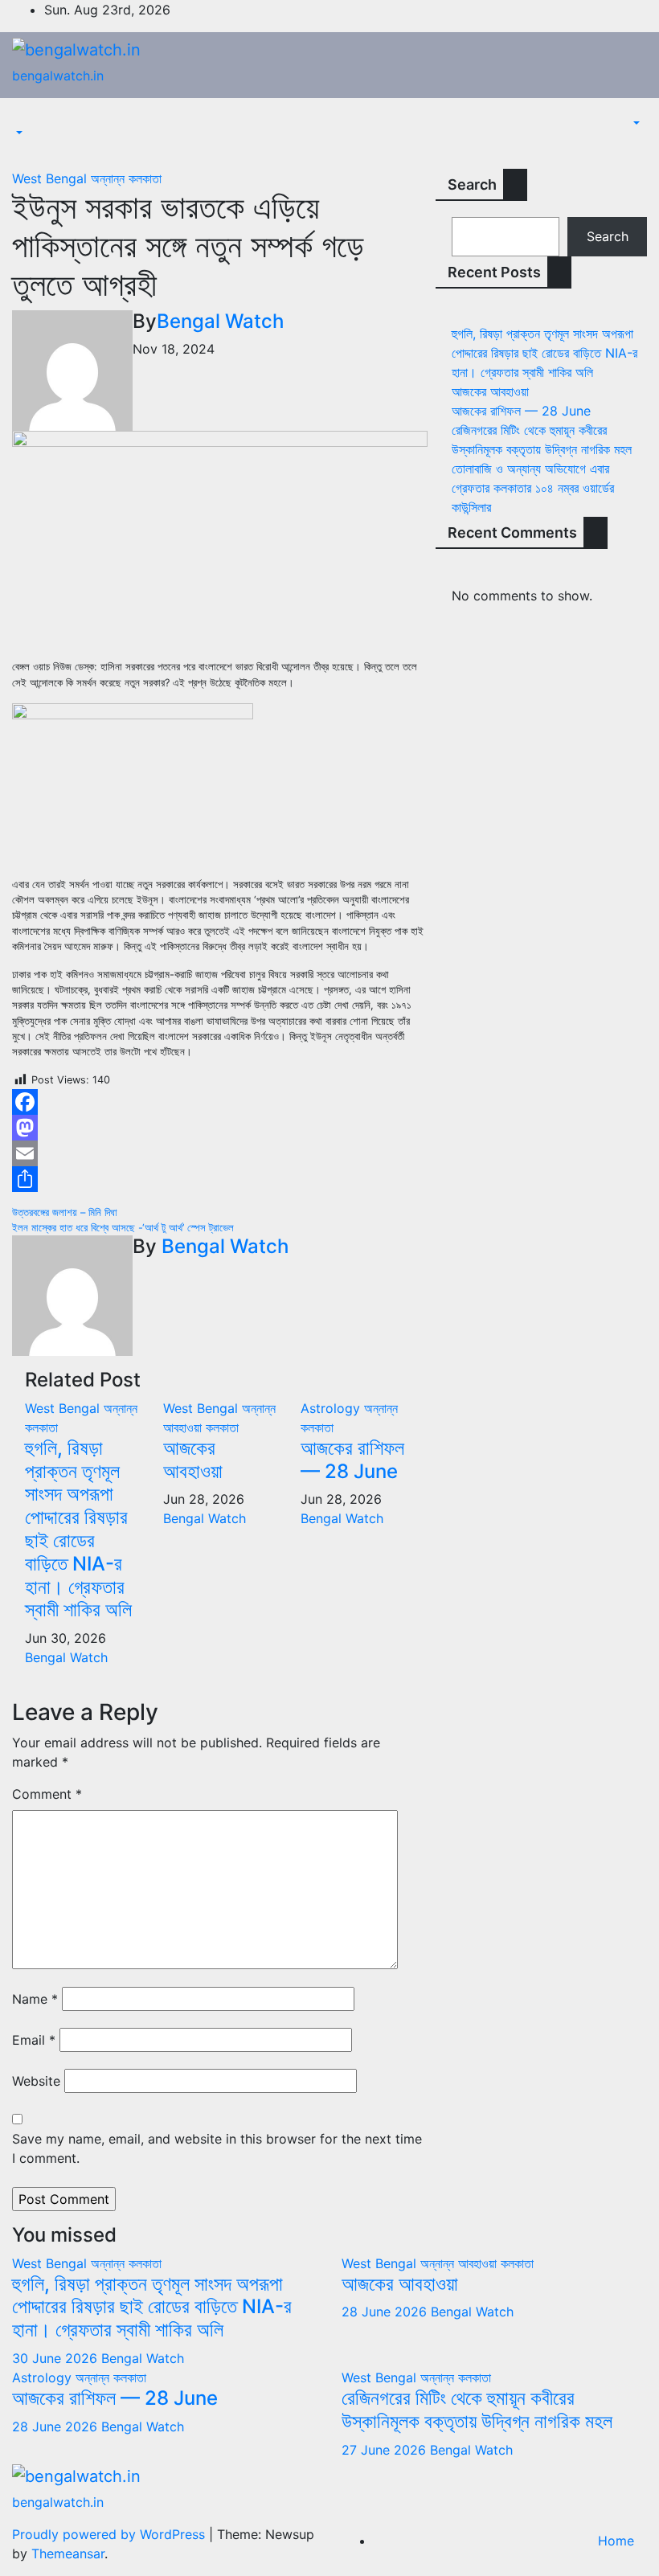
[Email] (220, 1153)
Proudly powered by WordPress (111, 2534)
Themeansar (68, 2553)
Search (472, 184)
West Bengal (51, 178)
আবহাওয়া (184, 1427)
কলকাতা (145, 178)
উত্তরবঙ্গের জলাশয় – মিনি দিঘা (65, 1212)
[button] (18, 133)
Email (34, 2040)
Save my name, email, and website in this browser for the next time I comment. (217, 2148)
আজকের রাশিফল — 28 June (352, 1460)
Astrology (332, 1408)
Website (36, 2081)
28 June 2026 (386, 2312)
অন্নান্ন (110, 178)
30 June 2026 (57, 2358)
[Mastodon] (220, 1128)
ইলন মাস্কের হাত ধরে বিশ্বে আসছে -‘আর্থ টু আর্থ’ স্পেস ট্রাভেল (123, 1228)
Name (35, 1999)
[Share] (220, 1179)
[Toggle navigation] (23, 119)
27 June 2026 (386, 2450)
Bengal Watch (220, 321)
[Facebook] (220, 1102)
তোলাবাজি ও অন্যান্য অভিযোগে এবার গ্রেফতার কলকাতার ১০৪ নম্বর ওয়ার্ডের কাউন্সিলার (533, 488)
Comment (47, 1794)
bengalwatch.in (58, 76)
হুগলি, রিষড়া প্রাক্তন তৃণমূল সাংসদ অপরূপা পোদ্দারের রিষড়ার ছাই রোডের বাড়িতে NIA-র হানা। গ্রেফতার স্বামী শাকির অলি (78, 1529)
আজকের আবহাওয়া (193, 1460)
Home (616, 2541)
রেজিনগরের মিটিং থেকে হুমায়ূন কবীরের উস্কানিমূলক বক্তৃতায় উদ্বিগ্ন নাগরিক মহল (477, 2410)
